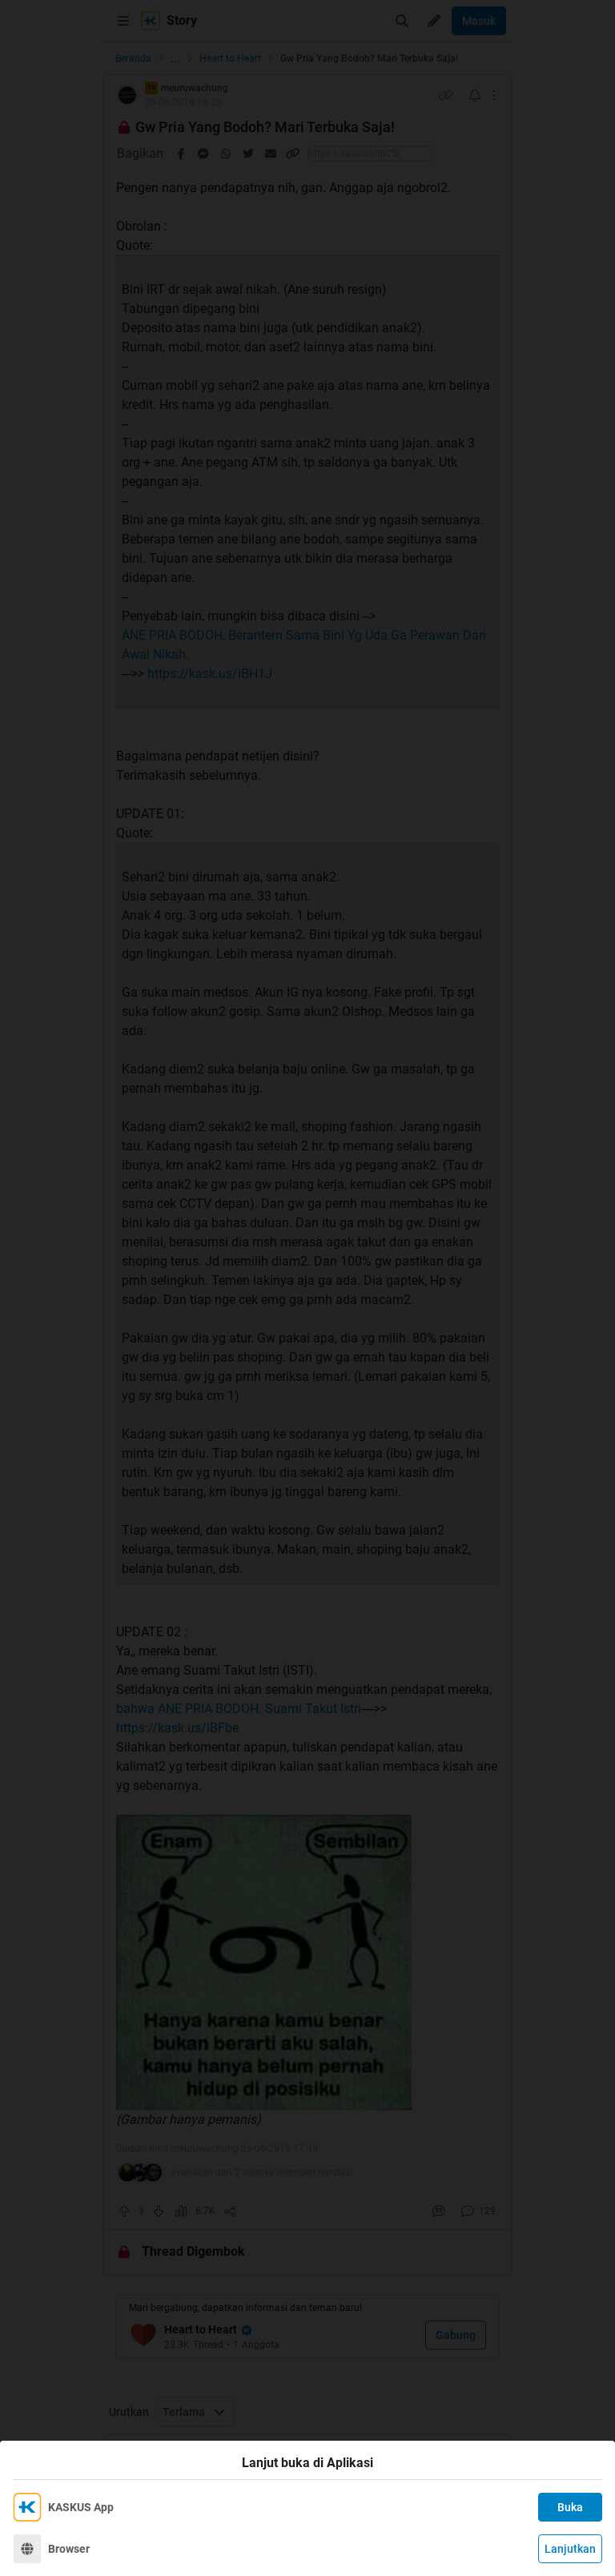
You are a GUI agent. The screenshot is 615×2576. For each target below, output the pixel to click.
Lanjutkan (570, 2549)
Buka (570, 2507)
